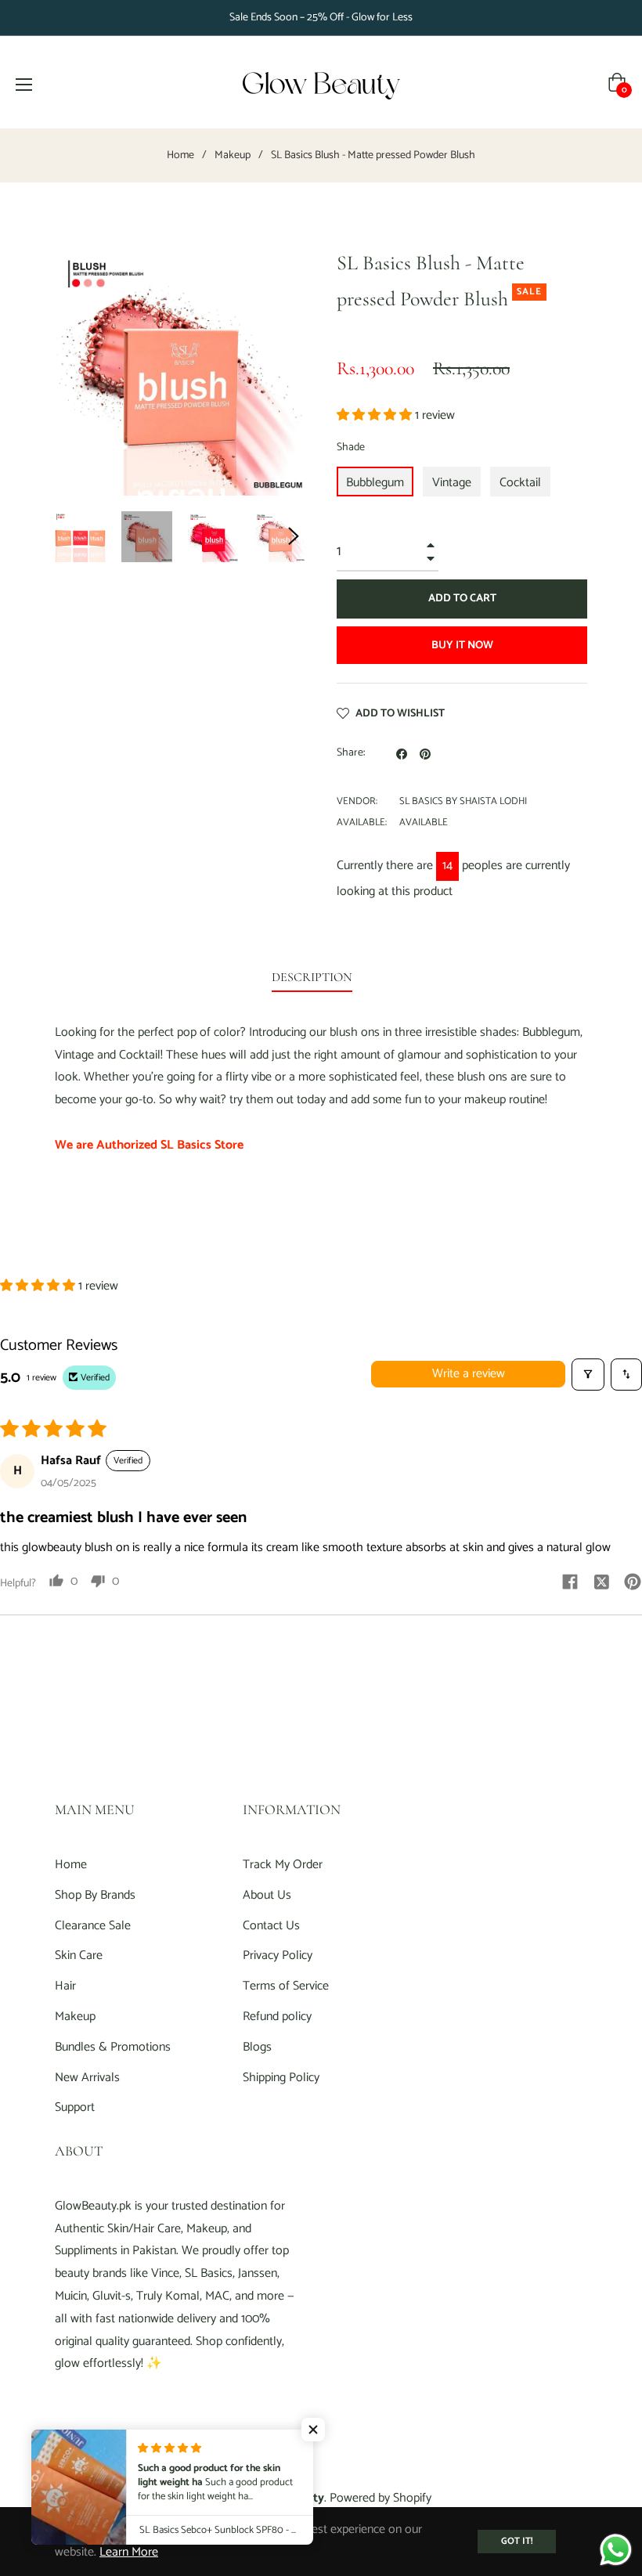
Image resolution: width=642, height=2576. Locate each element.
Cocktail (520, 483)
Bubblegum (375, 483)
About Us (267, 1895)
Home (180, 156)
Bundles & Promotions (113, 2047)
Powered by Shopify (381, 2498)
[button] (376, 415)
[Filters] (588, 1375)
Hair (65, 1986)
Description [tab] (312, 977)
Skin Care (79, 1955)
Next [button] (294, 536)
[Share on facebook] (570, 1581)
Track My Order (283, 1865)
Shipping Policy (281, 2078)
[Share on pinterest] (633, 1581)
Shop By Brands (95, 1895)
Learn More (129, 2552)
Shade (351, 447)
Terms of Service (286, 1986)
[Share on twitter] (601, 1581)
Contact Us (271, 1926)
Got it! (517, 2541)
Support (75, 2107)
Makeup (233, 156)
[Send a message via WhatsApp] (616, 2550)
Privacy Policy (278, 1955)
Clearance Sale (93, 1926)
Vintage (452, 483)
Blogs (257, 2047)
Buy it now (462, 646)
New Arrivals (87, 2078)
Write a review (469, 1374)
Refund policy (277, 2017)
